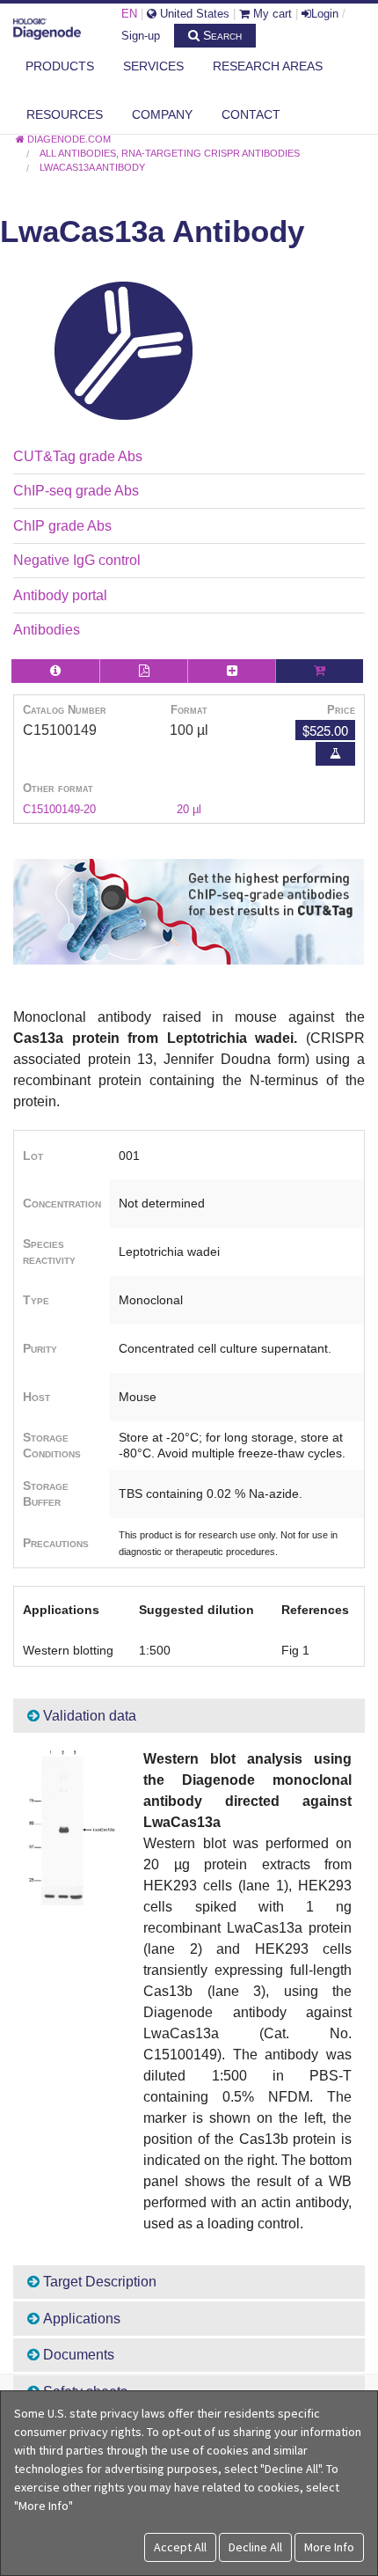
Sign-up (141, 36)
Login (325, 14)
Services (153, 66)
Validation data (88, 1716)
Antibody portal (60, 595)
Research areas (268, 66)
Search (221, 35)
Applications (80, 2319)
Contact (251, 114)
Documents (77, 2355)
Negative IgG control (77, 560)
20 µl (189, 809)
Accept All (180, 2547)
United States (193, 14)
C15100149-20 (59, 809)
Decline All (255, 2547)
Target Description (98, 2282)
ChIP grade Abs (62, 526)
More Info (329, 2547)
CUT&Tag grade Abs (78, 456)
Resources (65, 114)
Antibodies (47, 630)
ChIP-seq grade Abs (76, 491)
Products (60, 66)
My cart (271, 14)
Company (162, 114)
